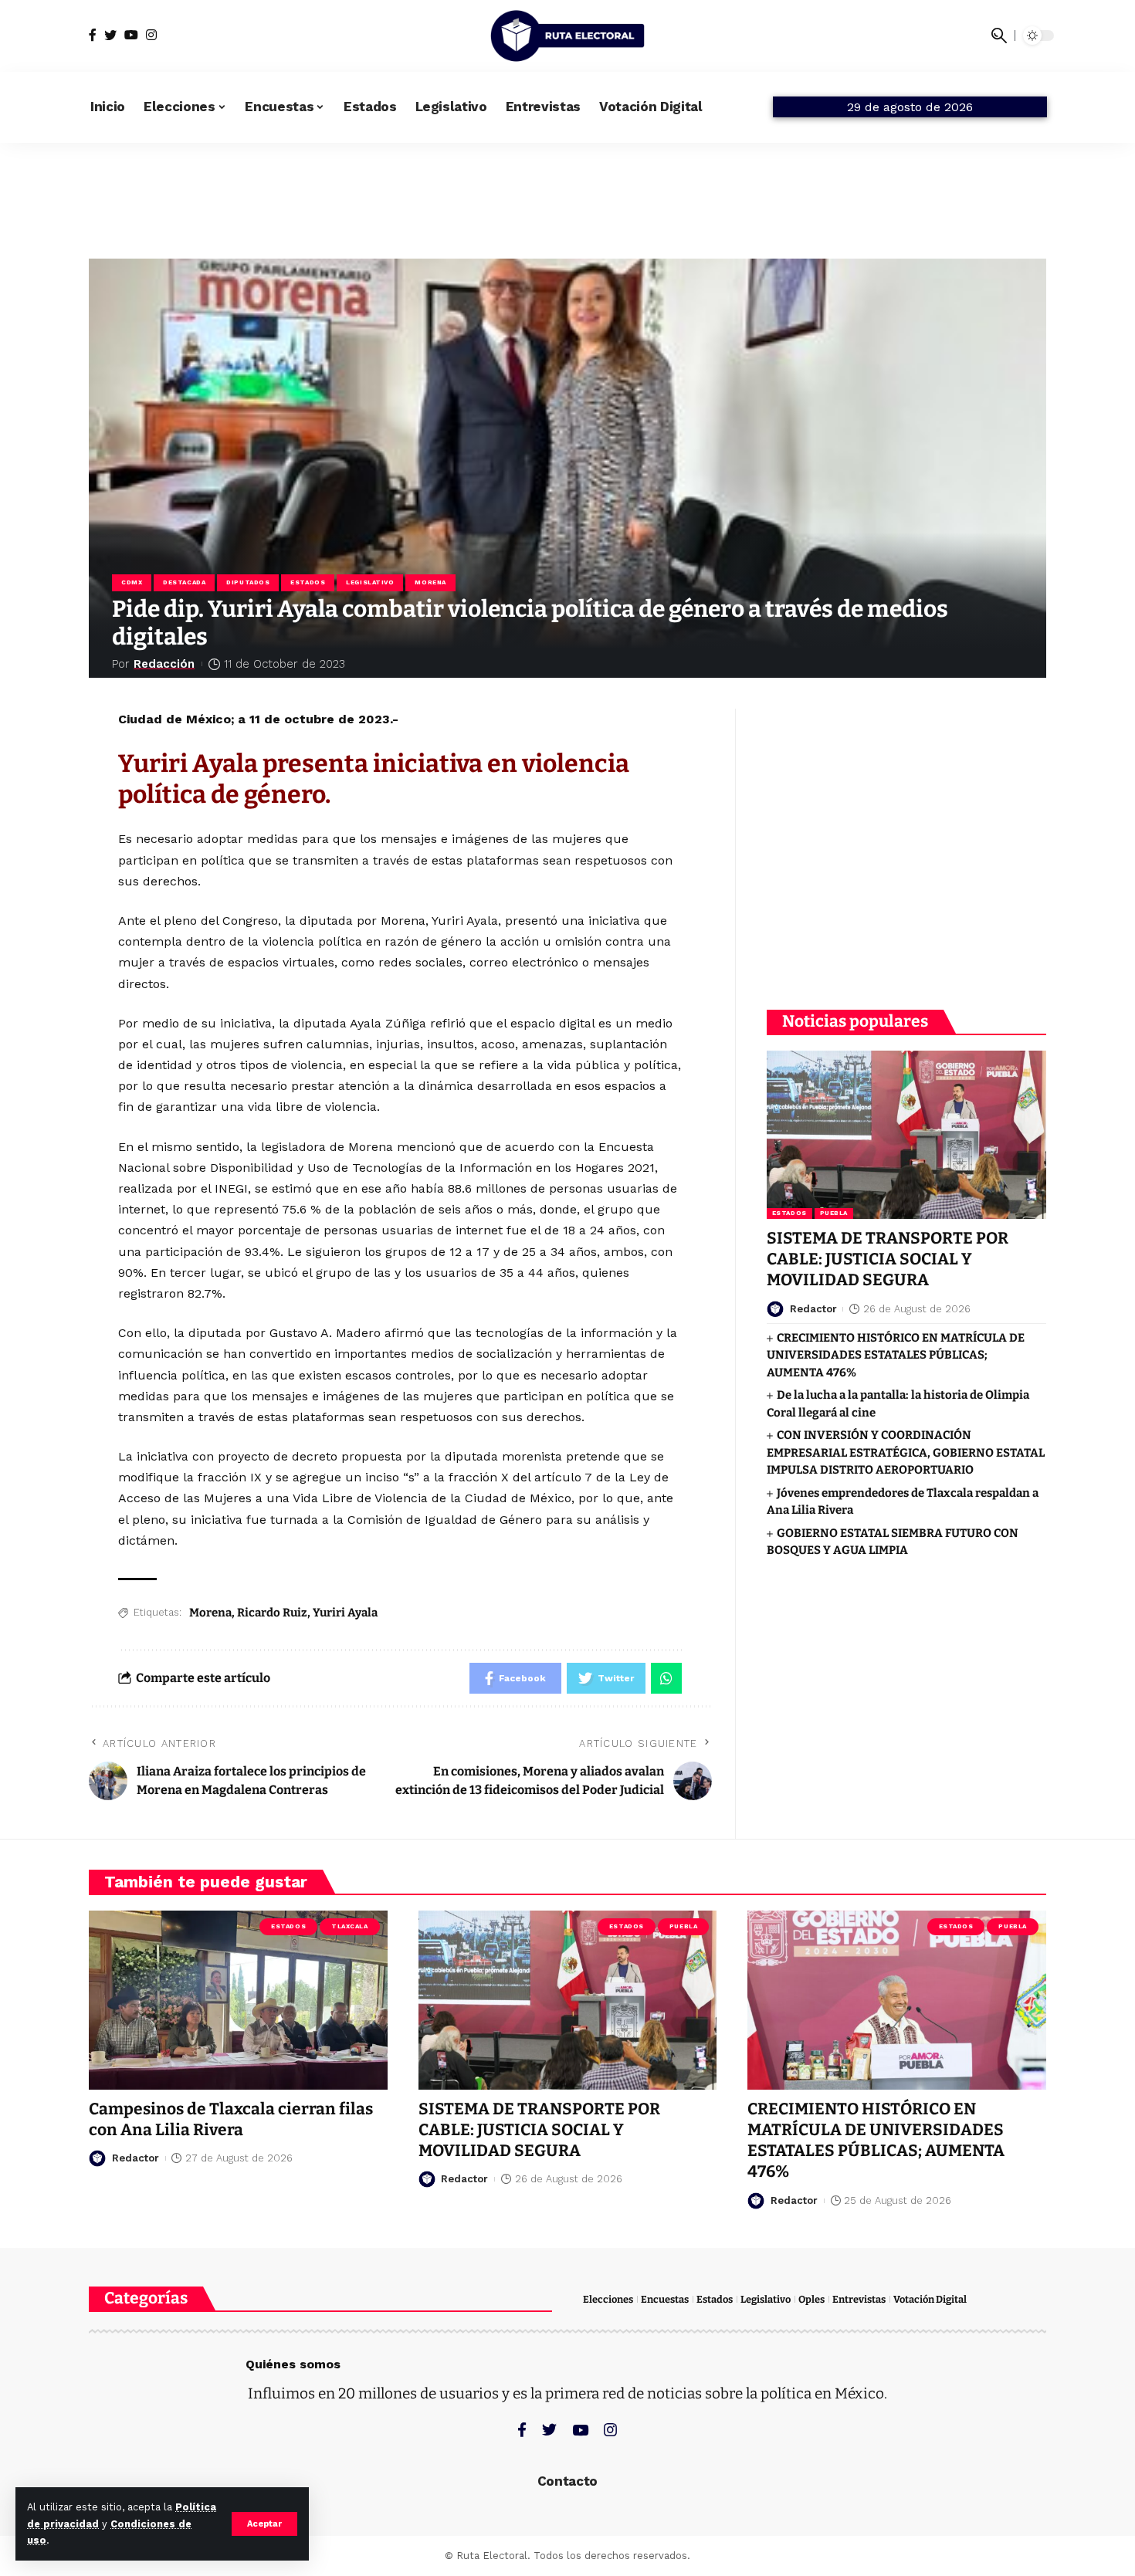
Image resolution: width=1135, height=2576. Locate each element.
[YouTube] (131, 35)
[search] (999, 36)
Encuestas (665, 2299)
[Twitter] (110, 35)
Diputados (248, 582)
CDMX (132, 582)
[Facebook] (93, 35)
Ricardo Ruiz (272, 1613)
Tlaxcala (349, 1926)
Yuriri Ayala (345, 1613)
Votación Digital (930, 2299)
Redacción (164, 664)
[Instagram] (151, 35)
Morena (430, 582)
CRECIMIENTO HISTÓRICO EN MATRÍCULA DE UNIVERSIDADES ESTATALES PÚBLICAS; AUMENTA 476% (896, 1355)
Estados (308, 582)
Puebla (834, 1213)
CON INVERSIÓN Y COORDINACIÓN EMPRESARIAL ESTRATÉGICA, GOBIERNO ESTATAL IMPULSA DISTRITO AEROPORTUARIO (906, 1452)
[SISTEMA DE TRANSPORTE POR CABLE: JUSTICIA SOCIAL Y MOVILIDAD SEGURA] (906, 1134)
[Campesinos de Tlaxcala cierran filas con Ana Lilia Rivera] (238, 2000)
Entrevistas (859, 2299)
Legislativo (370, 582)
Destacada (184, 582)
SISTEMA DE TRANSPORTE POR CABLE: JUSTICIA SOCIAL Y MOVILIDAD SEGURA (888, 1259)
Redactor (813, 1308)
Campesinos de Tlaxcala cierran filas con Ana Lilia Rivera (231, 2119)
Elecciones (608, 2299)
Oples (811, 2299)
